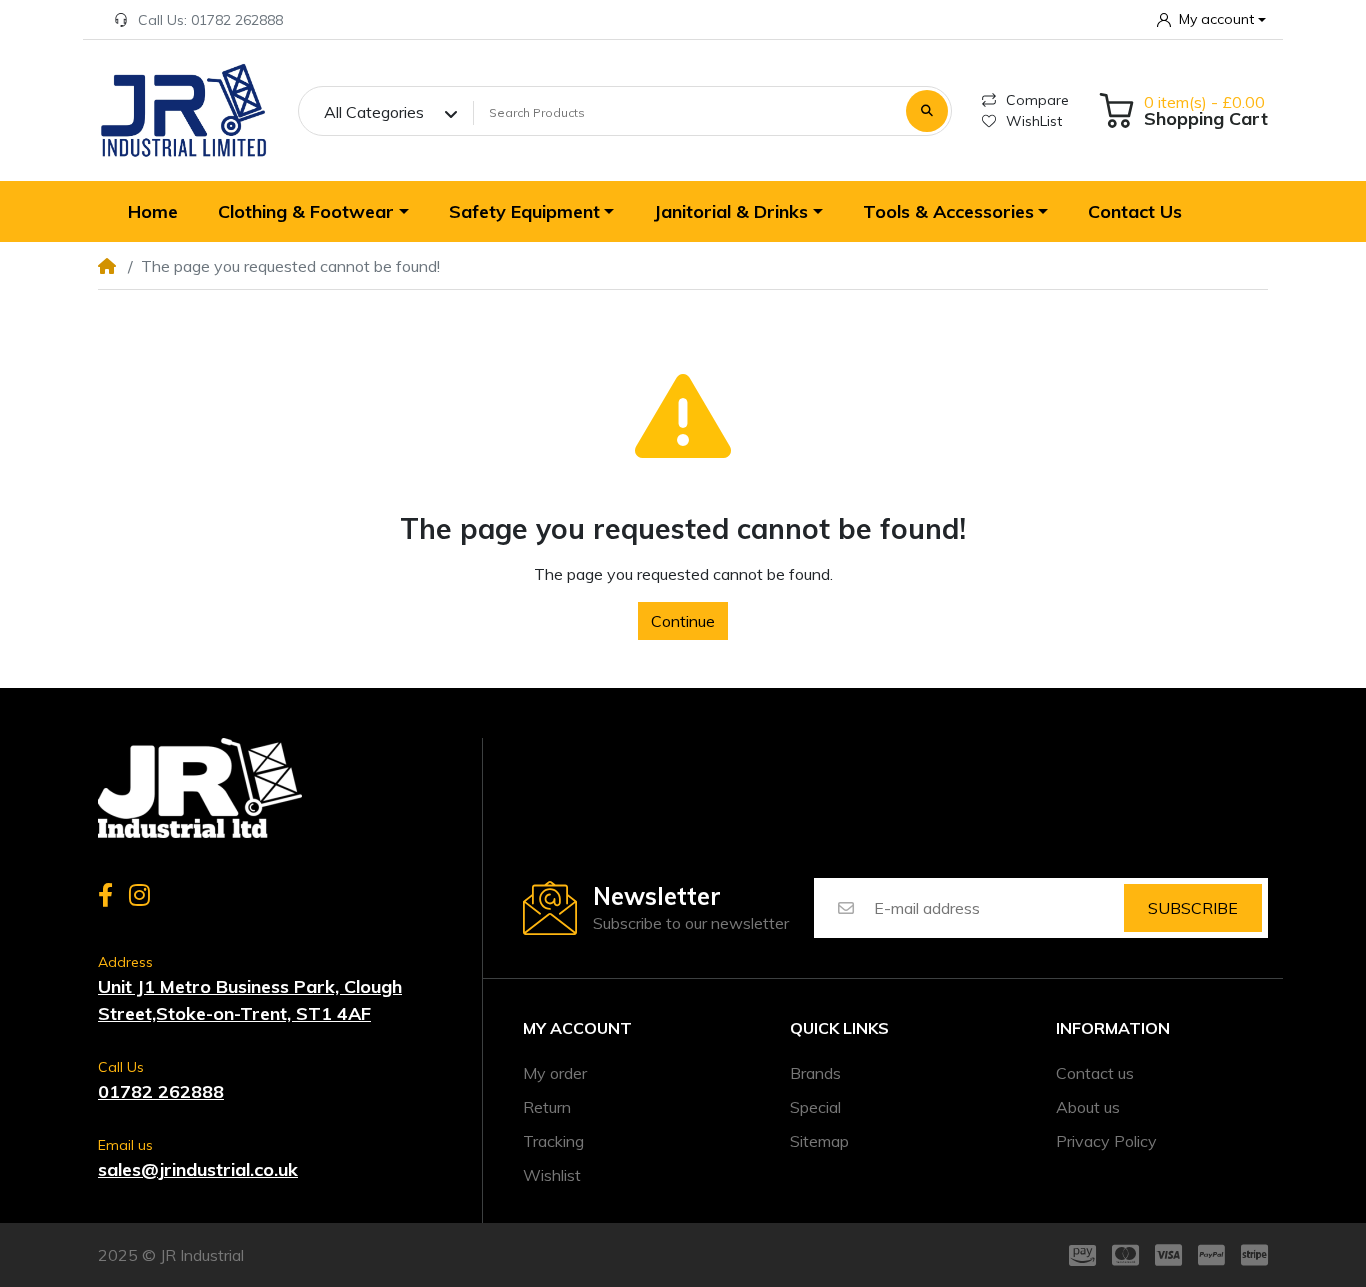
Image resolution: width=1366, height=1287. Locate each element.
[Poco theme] (200, 788)
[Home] (183, 110)
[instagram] (143, 895)
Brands (815, 1073)
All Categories (374, 112)
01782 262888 (161, 1091)
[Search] (927, 111)
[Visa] (1168, 1255)
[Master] (1125, 1255)
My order (555, 1073)
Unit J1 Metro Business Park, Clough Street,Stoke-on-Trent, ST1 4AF (250, 1000)
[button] (1211, 19)
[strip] (1258, 1255)
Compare (1037, 100)
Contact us (1095, 1073)
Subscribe (1193, 908)
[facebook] (101, 895)
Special (815, 1107)
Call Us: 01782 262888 (210, 20)
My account (577, 1028)
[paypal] (1211, 1255)
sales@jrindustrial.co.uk (198, 1169)
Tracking (553, 1141)
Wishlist (552, 1175)
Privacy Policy (1106, 1141)
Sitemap (819, 1141)
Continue (683, 621)
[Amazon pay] (1078, 1255)
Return (547, 1107)
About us (1088, 1107)
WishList (1034, 121)
